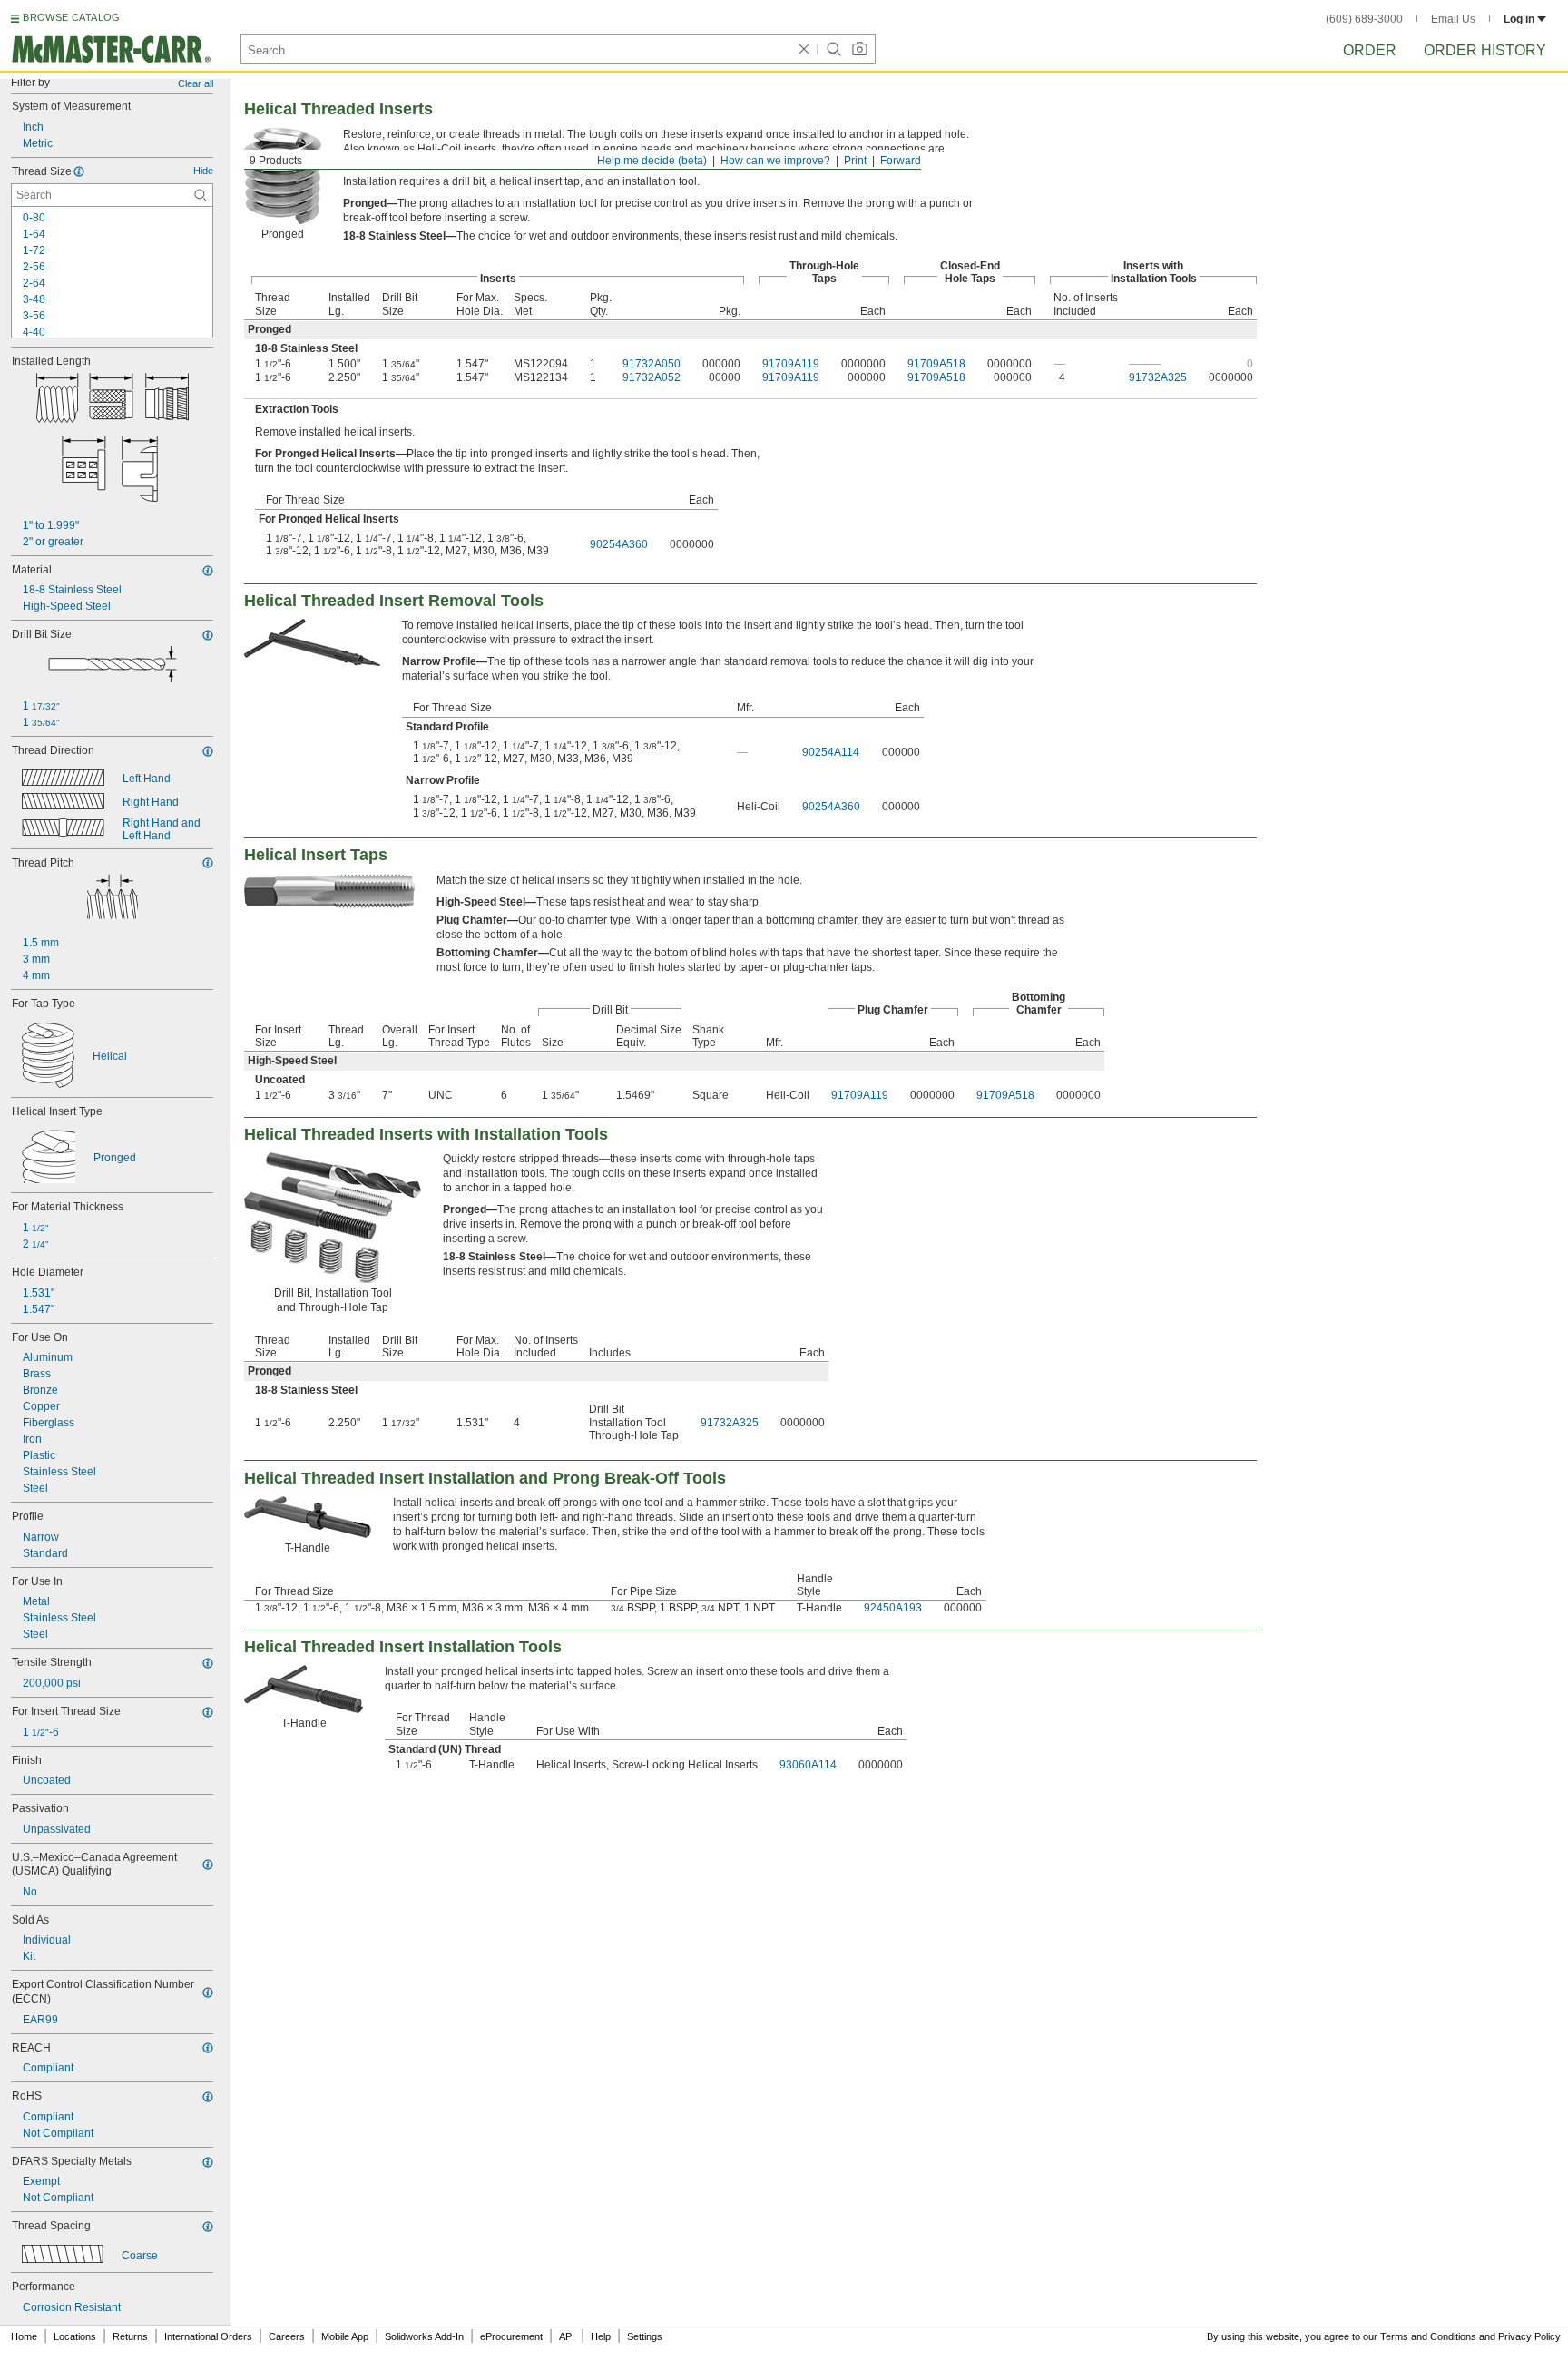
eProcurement (511, 2336)
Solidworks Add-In (424, 2336)
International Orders (208, 2336)
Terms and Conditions (1428, 2336)
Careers (287, 2336)
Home (24, 2336)
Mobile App (345, 2336)
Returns (130, 2336)
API (567, 2336)
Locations (75, 2336)
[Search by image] (859, 49)
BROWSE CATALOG (71, 17)
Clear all (196, 83)
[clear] (804, 49)
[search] (201, 195)
